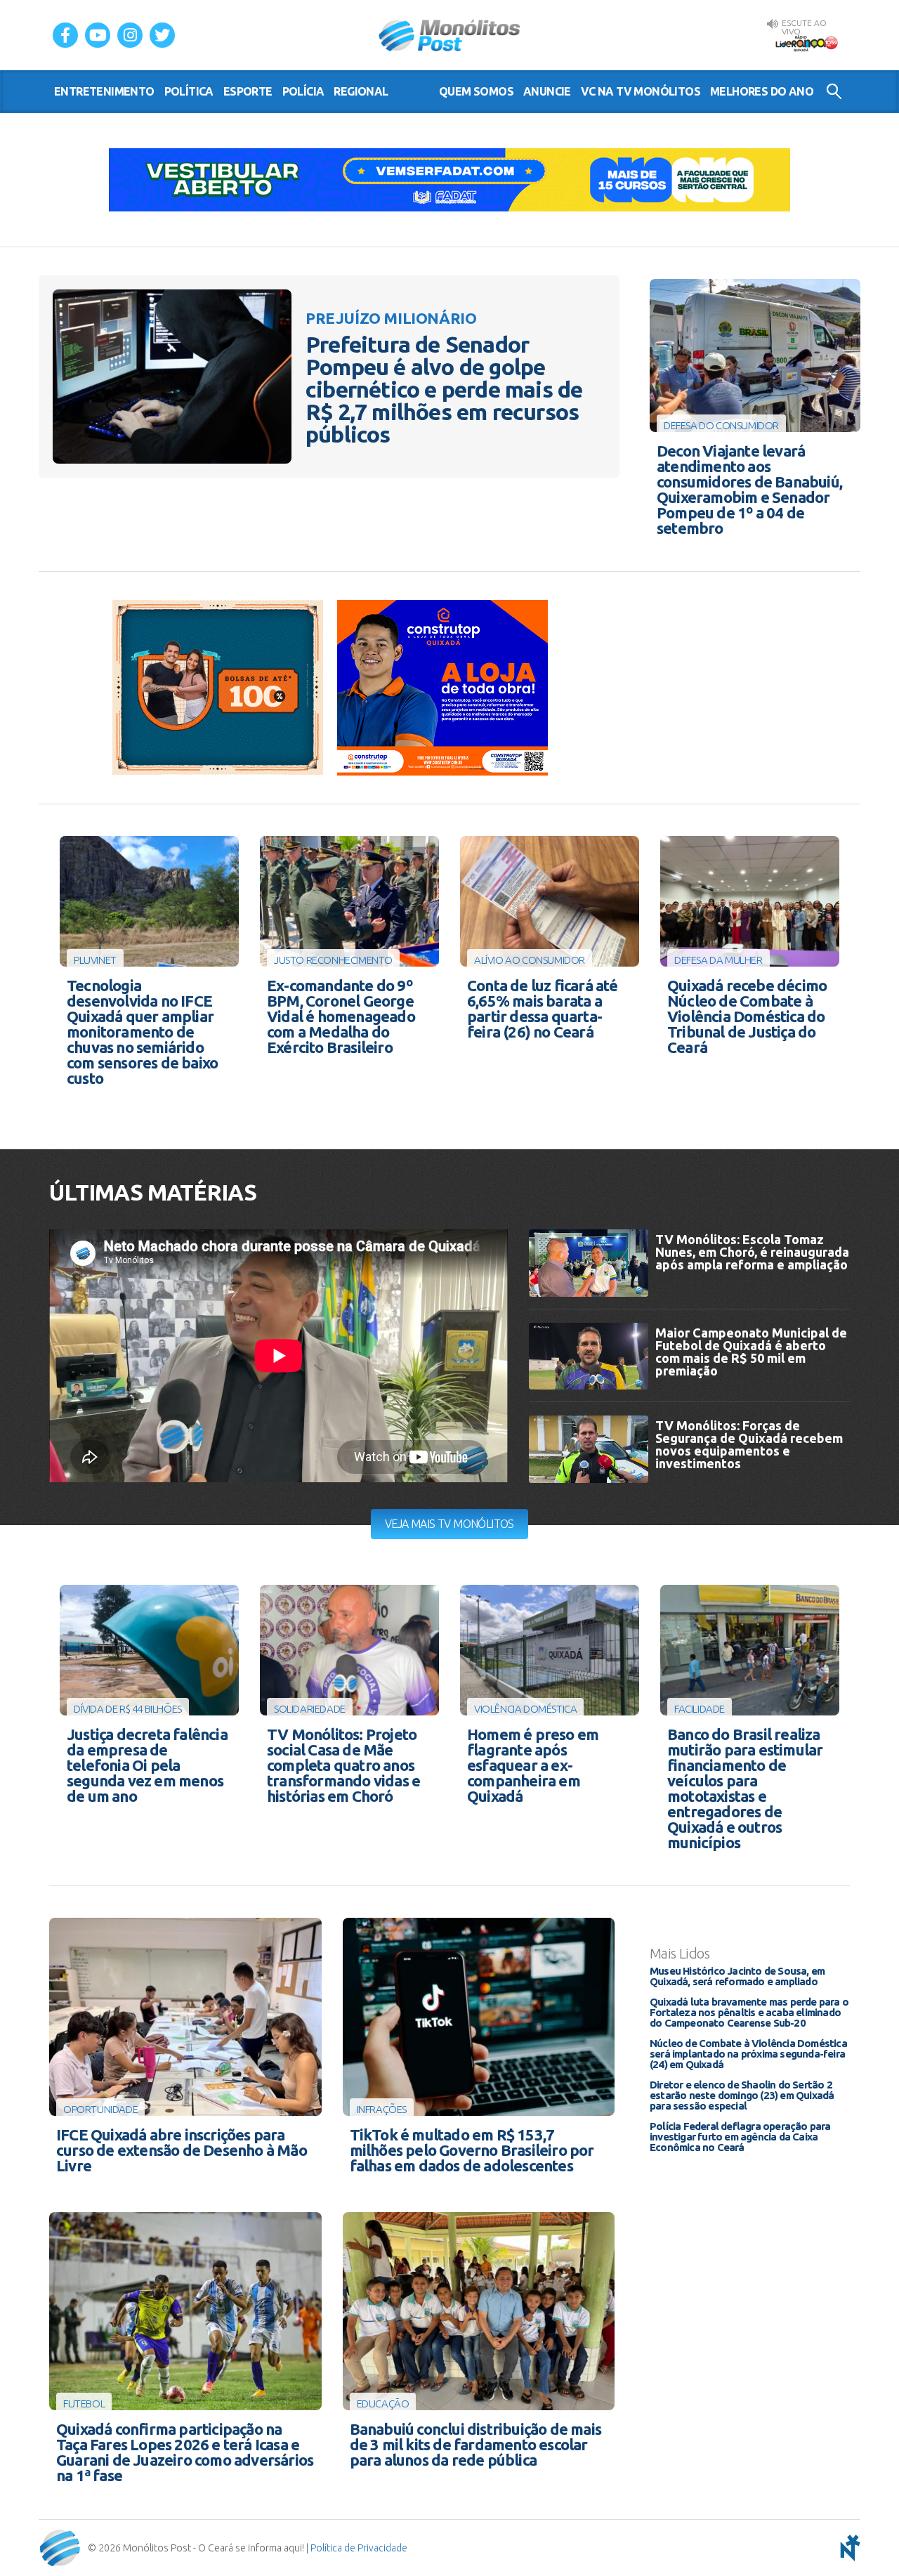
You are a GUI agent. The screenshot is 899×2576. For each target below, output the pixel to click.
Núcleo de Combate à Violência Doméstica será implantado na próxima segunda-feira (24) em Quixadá (748, 2054)
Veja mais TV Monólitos (449, 1524)
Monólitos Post (450, 35)
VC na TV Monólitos (641, 91)
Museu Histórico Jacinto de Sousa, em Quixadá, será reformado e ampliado (737, 1976)
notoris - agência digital (848, 2548)
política (189, 91)
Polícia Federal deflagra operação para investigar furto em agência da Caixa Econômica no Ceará (740, 2137)
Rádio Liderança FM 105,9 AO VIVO (806, 43)
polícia (303, 91)
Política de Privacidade (359, 2548)
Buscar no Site (834, 91)
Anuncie (547, 91)
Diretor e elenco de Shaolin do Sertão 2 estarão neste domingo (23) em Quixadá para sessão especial (742, 2095)
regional (361, 91)
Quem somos (476, 91)
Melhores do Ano (762, 91)
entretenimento (104, 91)
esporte (248, 91)
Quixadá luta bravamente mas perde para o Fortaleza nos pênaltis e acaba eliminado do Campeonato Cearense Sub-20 (749, 2012)
